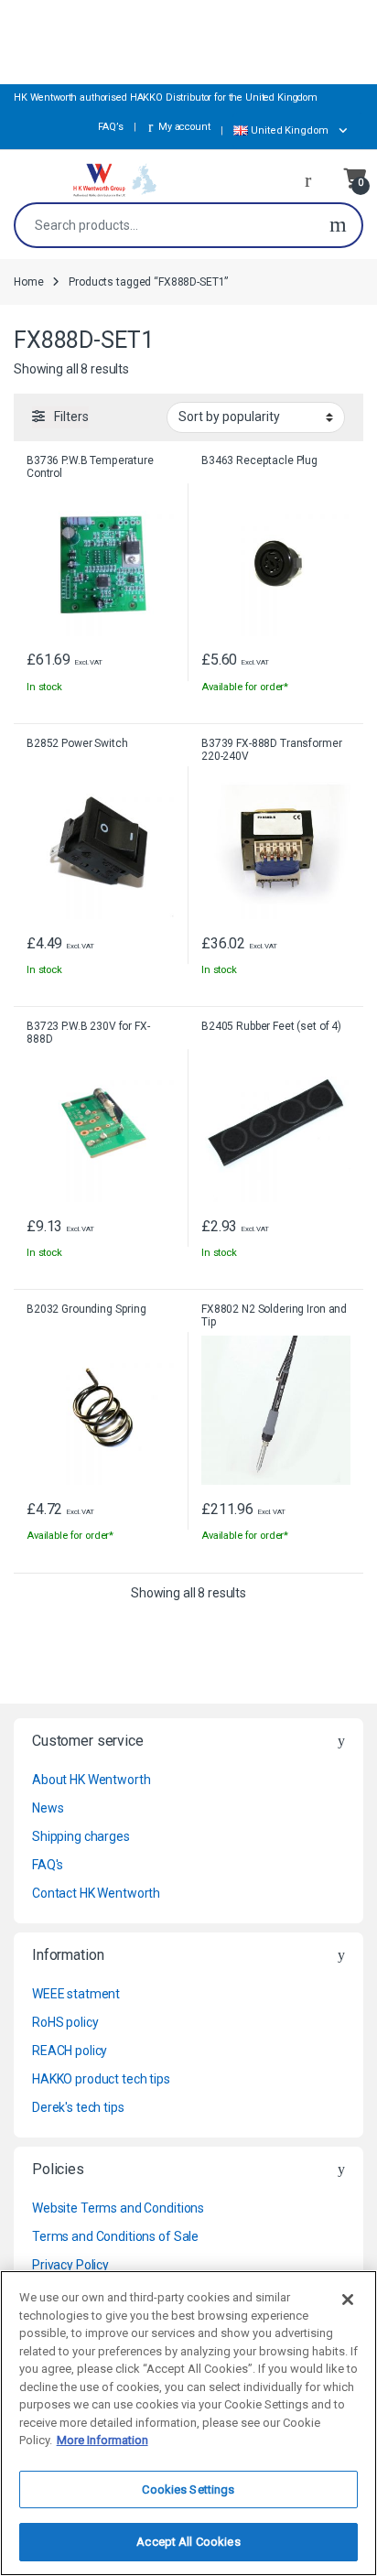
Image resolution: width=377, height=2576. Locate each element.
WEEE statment (76, 1994)
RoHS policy (65, 2022)
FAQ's (48, 1865)
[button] (298, 131)
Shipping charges (81, 1836)
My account (184, 127)
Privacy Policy (70, 2265)
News (48, 1808)
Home (28, 282)
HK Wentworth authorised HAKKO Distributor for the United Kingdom (166, 97)
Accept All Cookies (188, 2542)
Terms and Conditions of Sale (115, 2236)
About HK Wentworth (91, 1780)
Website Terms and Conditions (118, 2208)
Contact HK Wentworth (96, 1893)
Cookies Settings (188, 2489)
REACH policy (70, 2051)
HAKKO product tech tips (101, 2079)
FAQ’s (109, 127)
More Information (102, 2440)
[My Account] (315, 179)
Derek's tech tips (78, 2107)
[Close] (348, 2300)
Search (338, 225)
